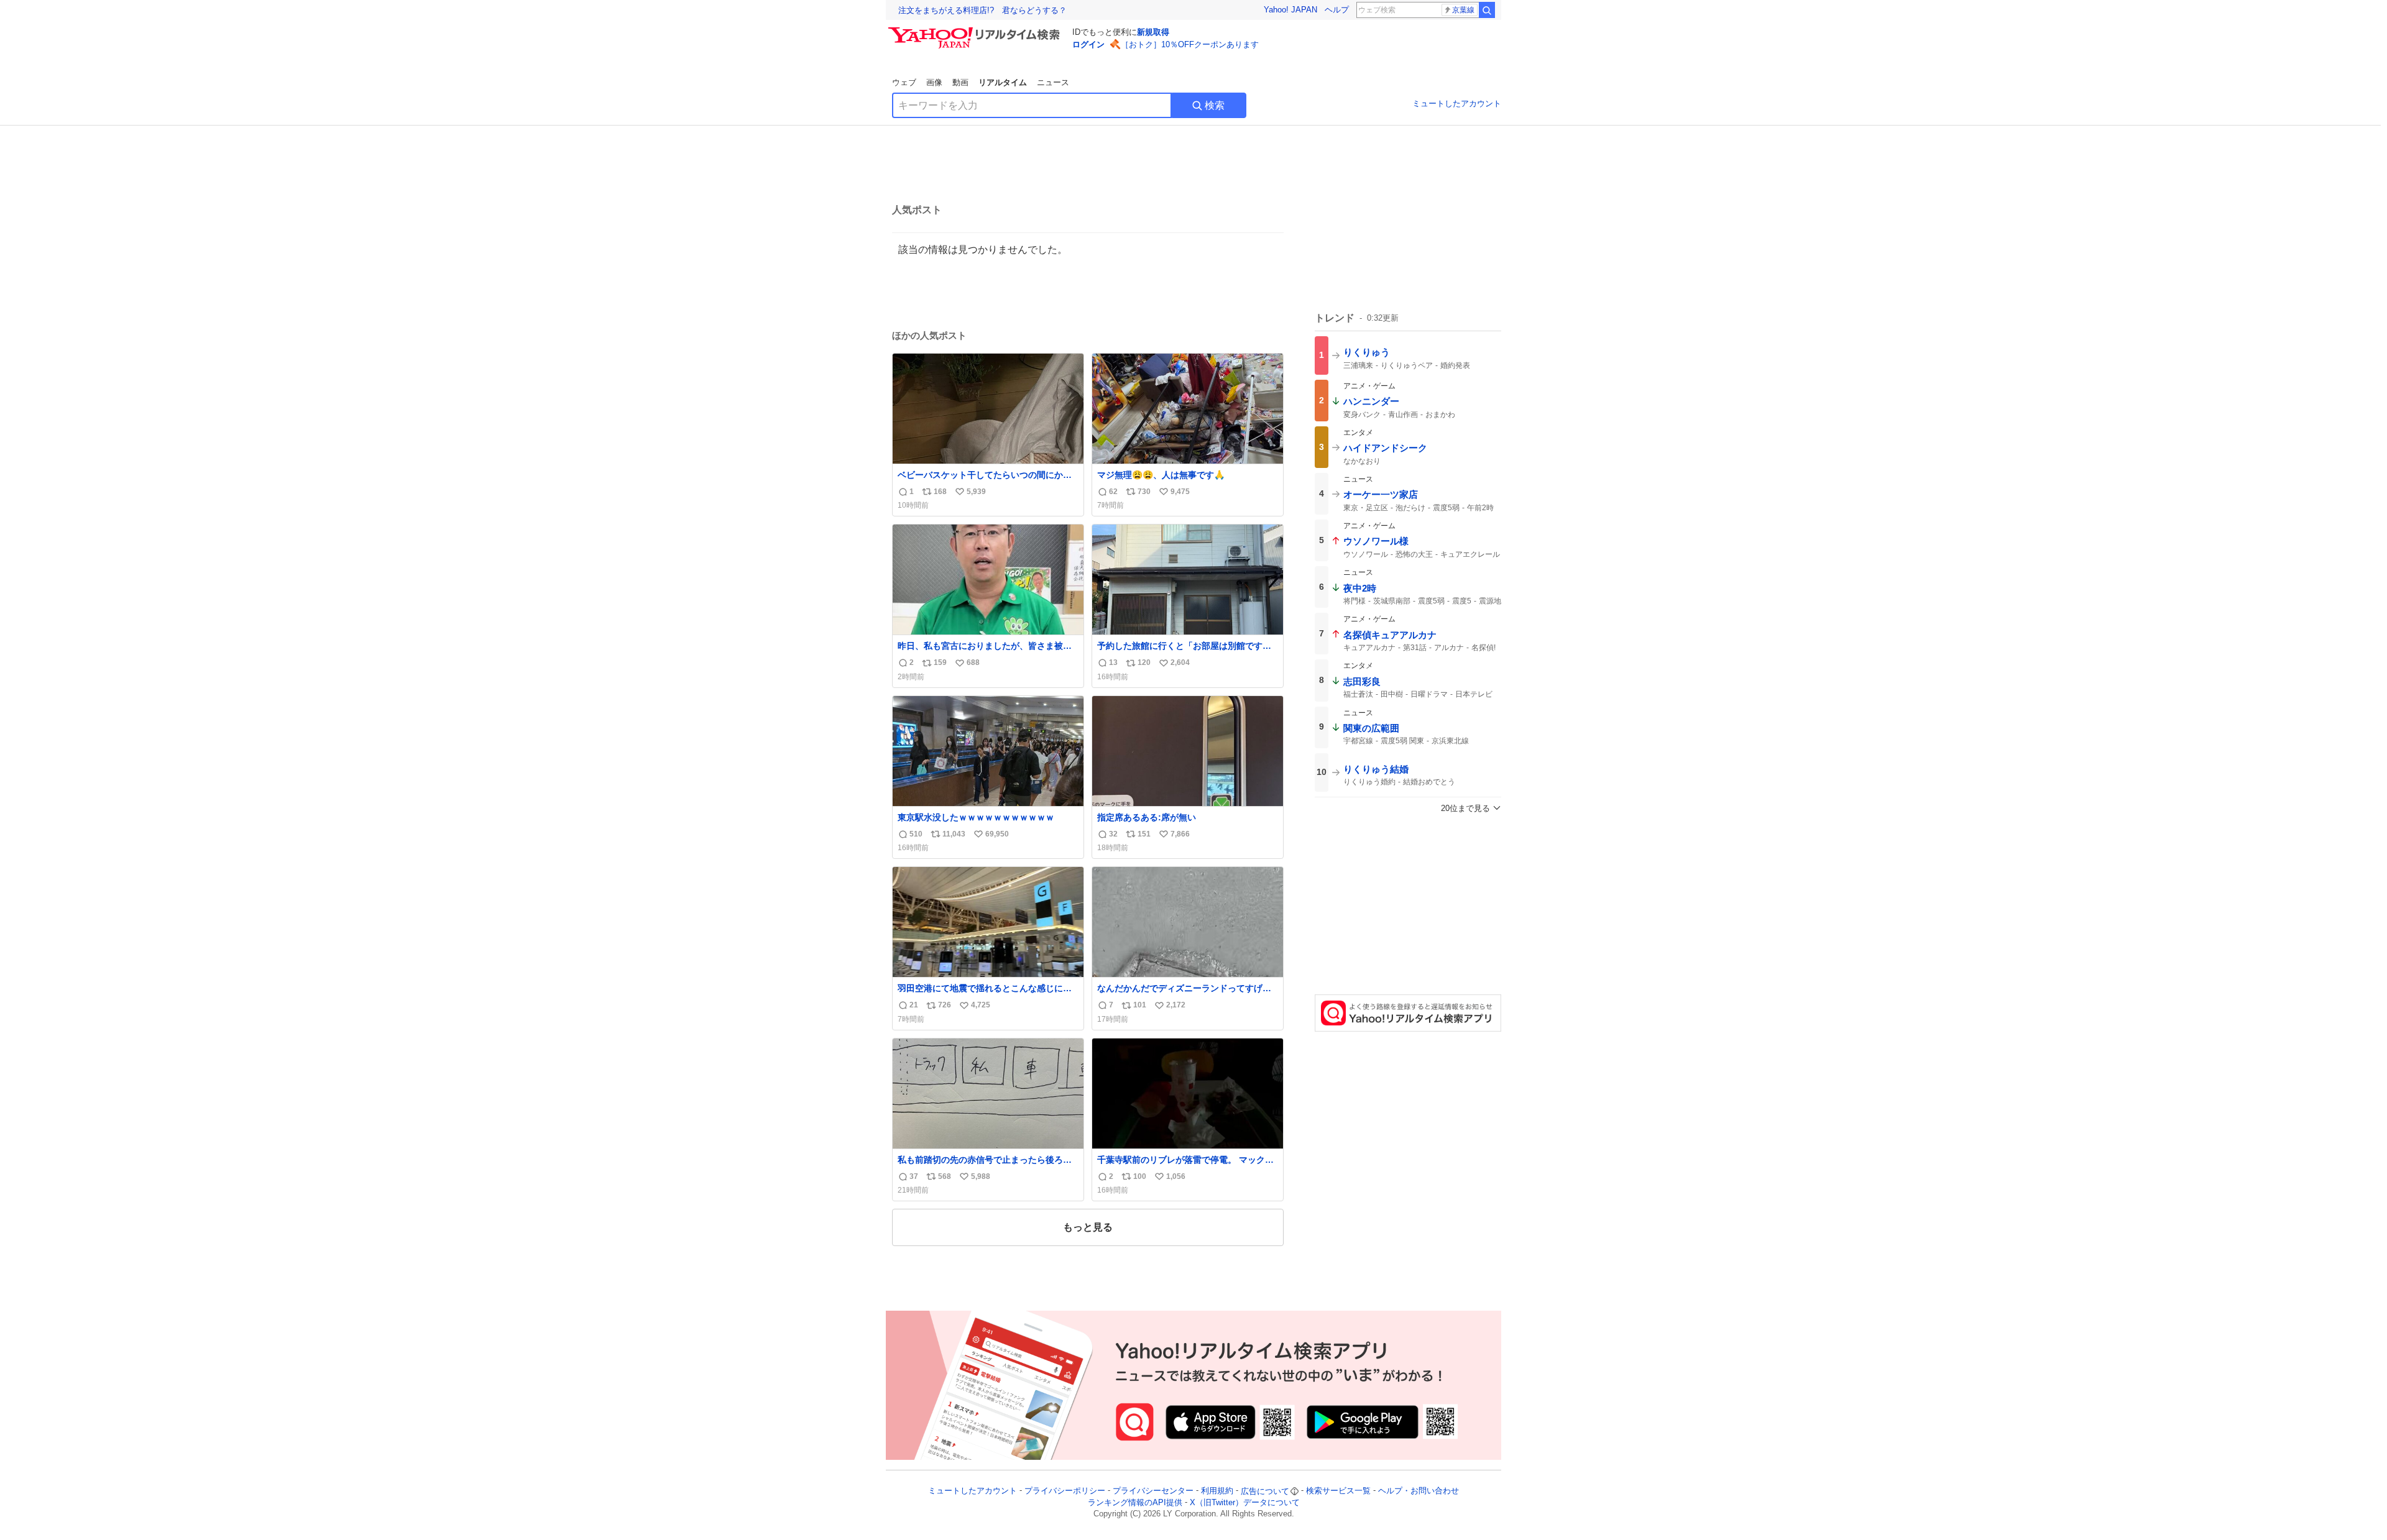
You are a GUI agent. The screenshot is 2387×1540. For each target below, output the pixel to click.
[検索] (1487, 10)
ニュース (1053, 82)
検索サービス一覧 (1338, 1491)
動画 (960, 82)
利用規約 (1217, 1491)
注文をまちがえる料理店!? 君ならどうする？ (982, 10)
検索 (1215, 105)
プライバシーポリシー (1065, 1491)
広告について (1265, 1491)
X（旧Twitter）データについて (1245, 1502)
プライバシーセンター (1153, 1491)
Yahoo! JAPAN (1290, 10)
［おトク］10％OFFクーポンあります (1190, 44)
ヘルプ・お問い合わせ (1419, 1491)
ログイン (1088, 44)
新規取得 (1153, 32)
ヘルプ (1337, 10)
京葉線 (1463, 10)
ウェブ (904, 82)
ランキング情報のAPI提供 (1135, 1502)
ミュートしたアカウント (1457, 103)
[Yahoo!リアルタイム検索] (976, 30)
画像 (934, 82)
